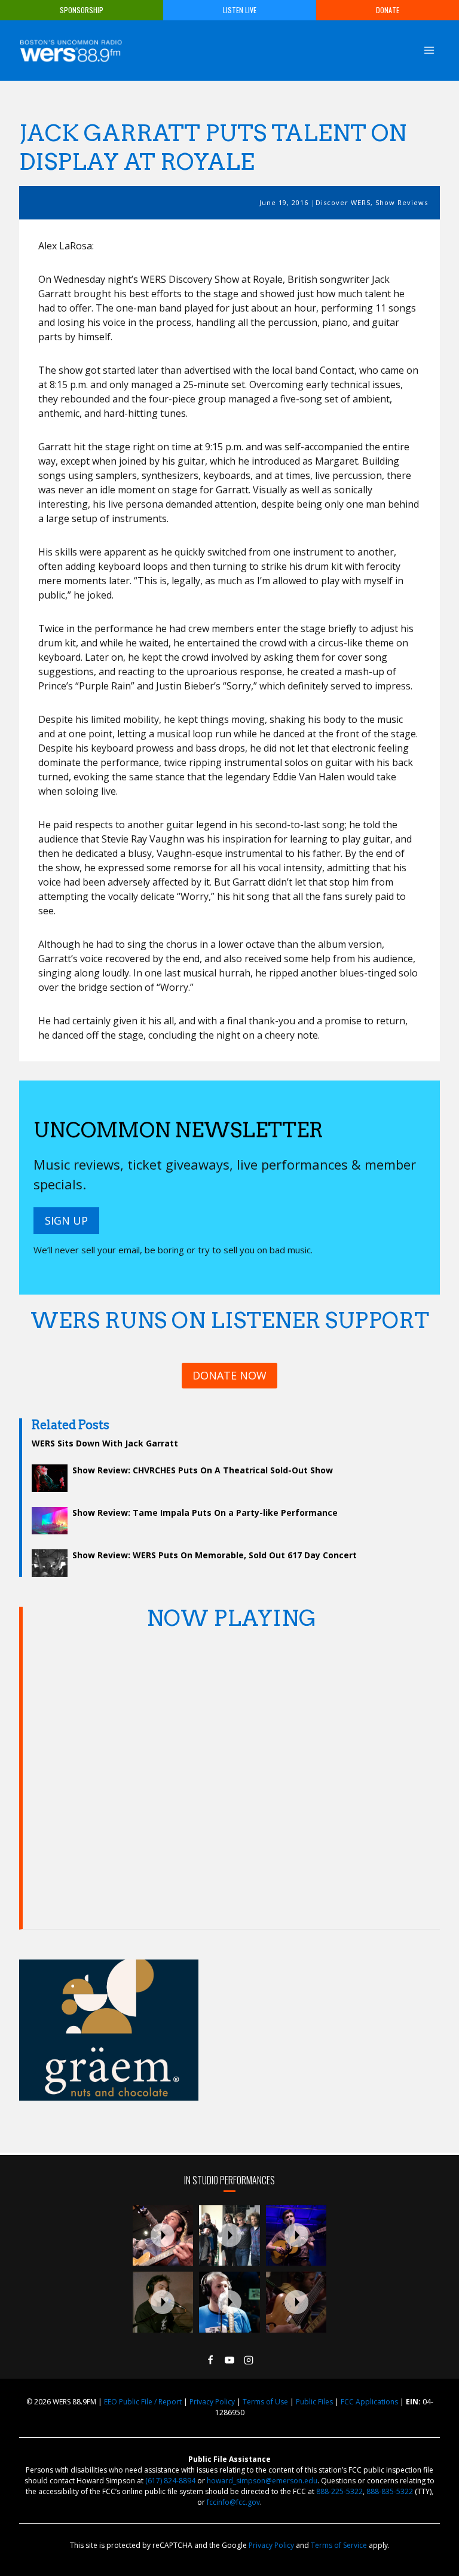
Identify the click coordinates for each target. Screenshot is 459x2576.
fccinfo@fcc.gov (233, 2502)
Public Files (314, 2402)
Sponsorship (82, 10)
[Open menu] (429, 50)
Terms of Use (265, 2402)
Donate (388, 10)
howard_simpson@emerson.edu (262, 2481)
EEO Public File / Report (143, 2402)
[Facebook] (210, 2360)
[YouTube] (229, 2360)
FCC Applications (369, 2402)
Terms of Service (339, 2545)
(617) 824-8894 (170, 2481)
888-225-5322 (339, 2491)
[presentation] (163, 2236)
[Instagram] (249, 2360)
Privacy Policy (212, 2402)
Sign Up (66, 1220)
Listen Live (240, 10)
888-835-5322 (390, 2491)
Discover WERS (343, 202)
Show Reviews (402, 202)
